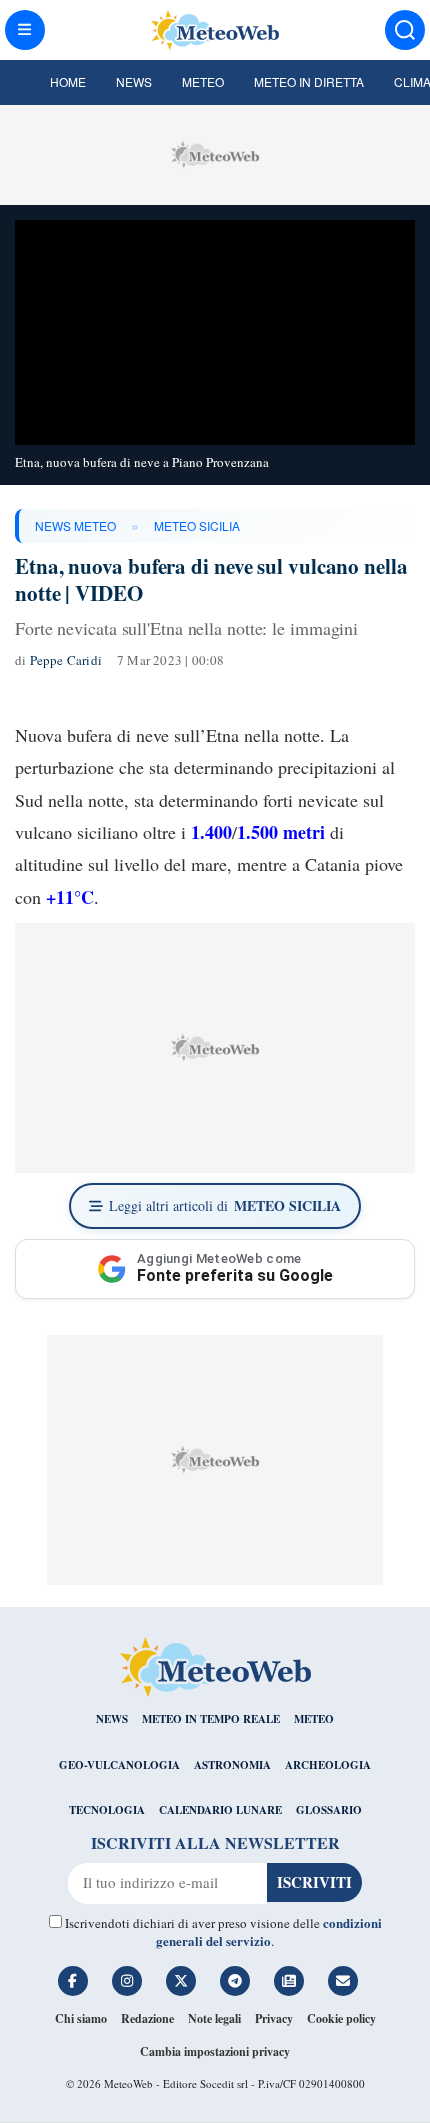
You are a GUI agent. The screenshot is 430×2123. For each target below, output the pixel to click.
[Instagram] (127, 1981)
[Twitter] (181, 1981)
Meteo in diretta (309, 81)
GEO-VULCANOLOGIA (119, 1765)
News (134, 81)
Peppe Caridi (66, 660)
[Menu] (25, 30)
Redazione (147, 2018)
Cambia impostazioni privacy (215, 2051)
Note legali (214, 2018)
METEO (314, 1719)
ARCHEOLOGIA (328, 1765)
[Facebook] (73, 1981)
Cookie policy (341, 2018)
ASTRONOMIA (232, 1765)
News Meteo (75, 525)
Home (68, 81)
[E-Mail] (343, 1981)
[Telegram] (235, 1981)
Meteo (203, 81)
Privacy (274, 2018)
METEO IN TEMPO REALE (211, 1719)
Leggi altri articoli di (225, 1205)
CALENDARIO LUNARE (220, 1810)
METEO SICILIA (197, 525)
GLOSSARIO (329, 1810)
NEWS (112, 1719)
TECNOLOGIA (107, 1810)
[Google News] (289, 1981)
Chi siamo (81, 2018)
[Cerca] (405, 30)
